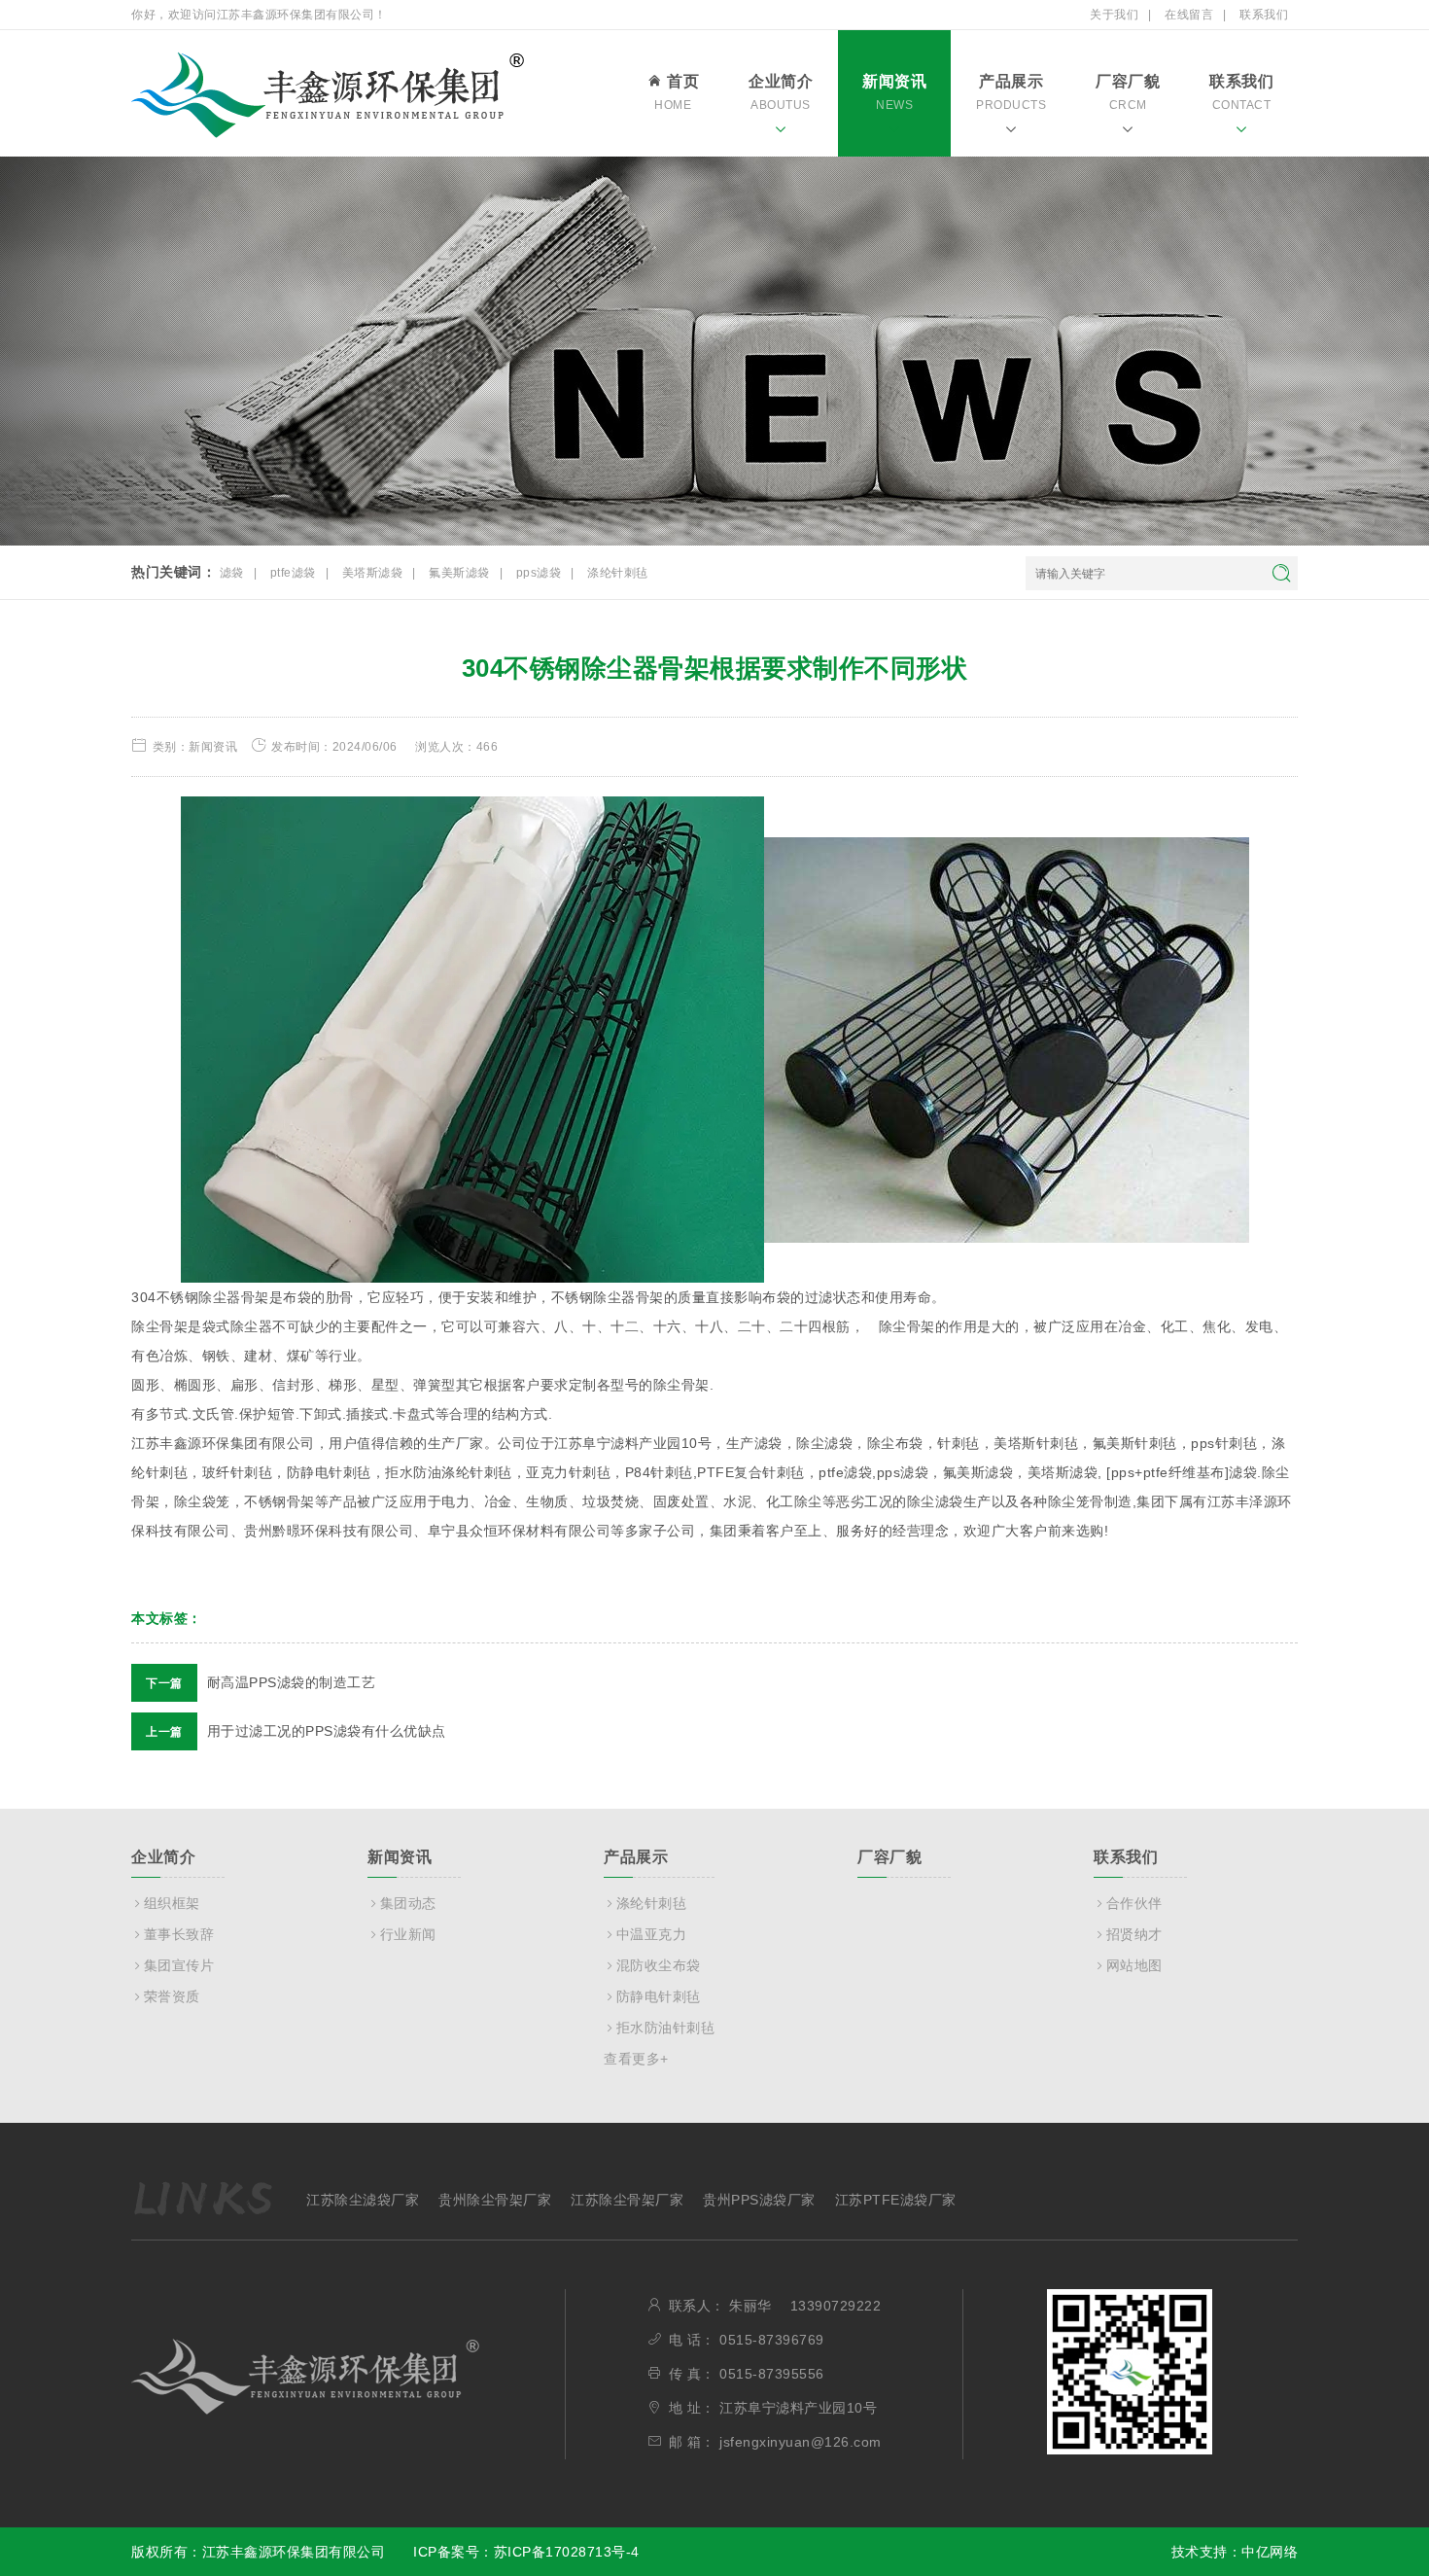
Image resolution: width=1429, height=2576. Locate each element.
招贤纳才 (1134, 1934)
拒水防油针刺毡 (665, 2028)
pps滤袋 (539, 573)
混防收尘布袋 (659, 1965)
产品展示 (1011, 92)
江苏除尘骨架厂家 (627, 2200)
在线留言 (1189, 15)
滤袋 (232, 573)
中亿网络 (1270, 2552)
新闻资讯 (894, 92)
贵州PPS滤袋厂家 (759, 2200)
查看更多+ (636, 2059)
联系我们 (1264, 15)
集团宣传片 (179, 1965)
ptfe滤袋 (293, 573)
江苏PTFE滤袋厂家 (896, 2200)
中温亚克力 (651, 1934)
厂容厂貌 (1128, 92)
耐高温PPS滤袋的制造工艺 (261, 1682)
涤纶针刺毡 (618, 573)
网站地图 (1134, 1965)
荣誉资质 (172, 1996)
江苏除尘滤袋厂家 (363, 2200)
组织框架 (172, 1903)
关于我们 (1114, 15)
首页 (677, 92)
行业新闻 (408, 1934)
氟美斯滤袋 (459, 573)
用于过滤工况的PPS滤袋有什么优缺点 (296, 1731)
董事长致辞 (179, 1934)
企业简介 (781, 92)
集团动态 (408, 1903)
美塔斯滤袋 (373, 573)
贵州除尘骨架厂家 (495, 2200)
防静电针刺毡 (659, 1996)
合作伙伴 (1134, 1903)
